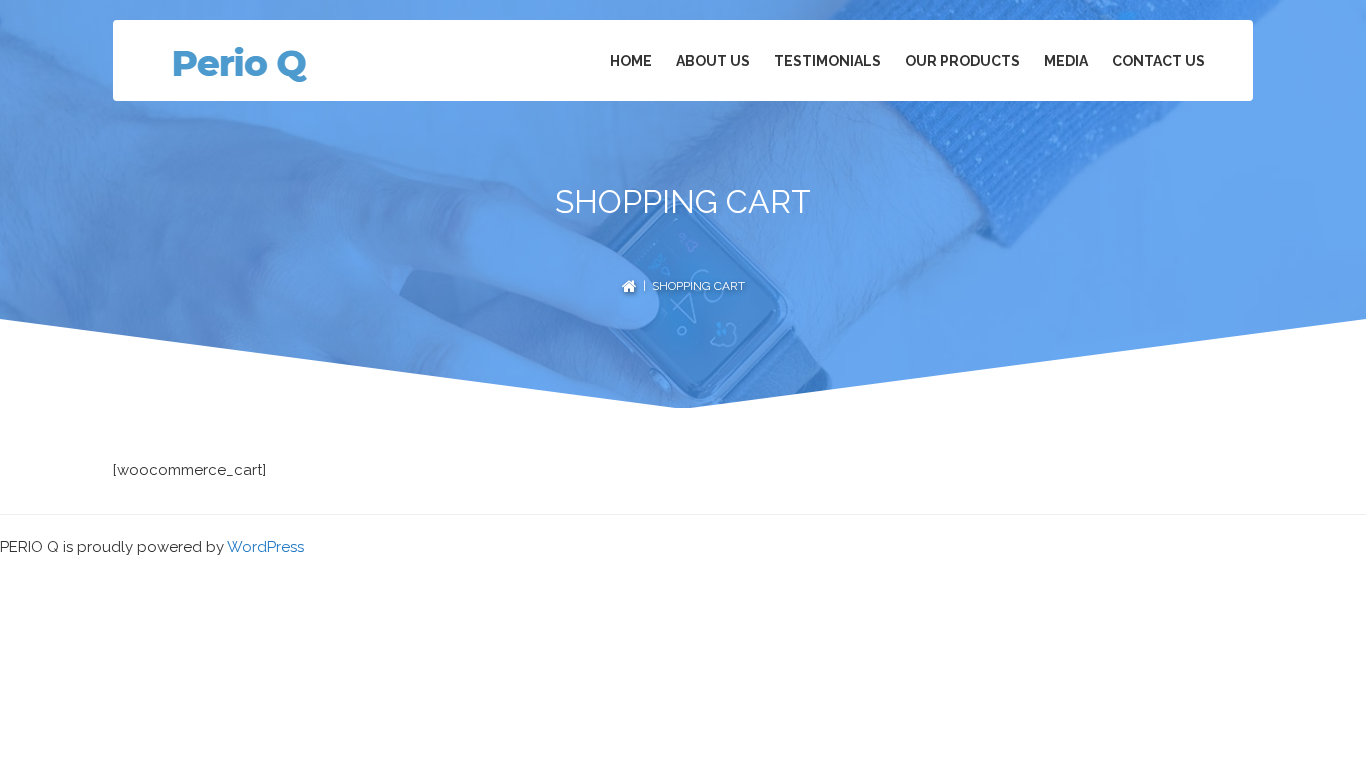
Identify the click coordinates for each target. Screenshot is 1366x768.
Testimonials (827, 61)
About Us (713, 61)
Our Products (962, 61)
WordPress (265, 547)
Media (1066, 61)
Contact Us (1158, 61)
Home (631, 61)
